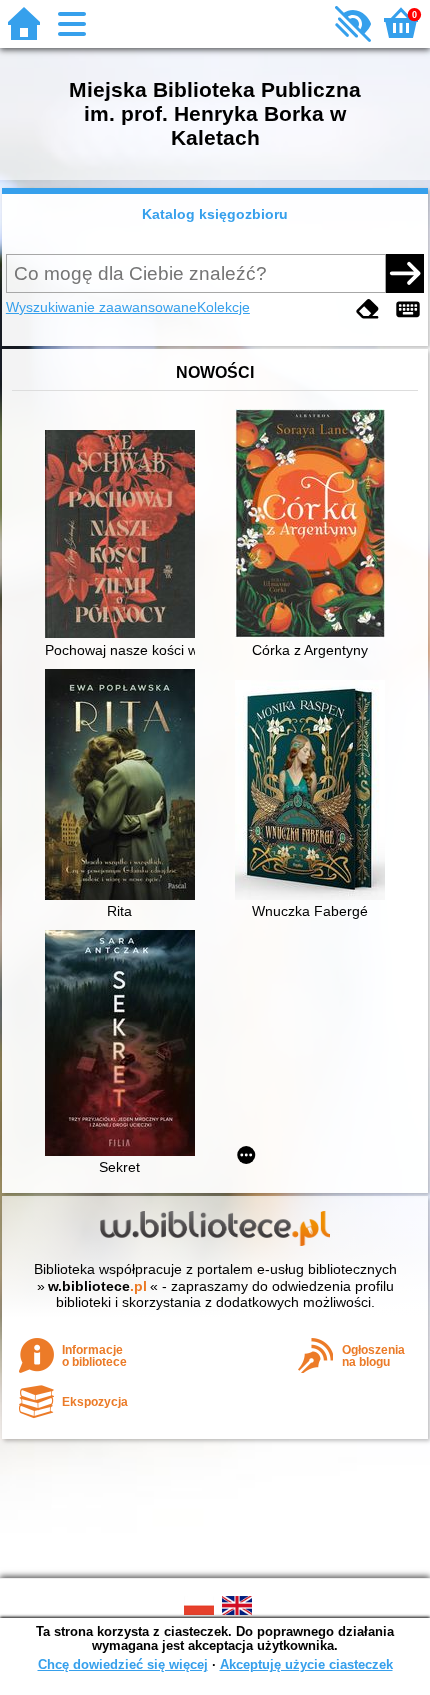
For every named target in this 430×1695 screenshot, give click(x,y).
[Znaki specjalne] (408, 309)
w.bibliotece (97, 1286)
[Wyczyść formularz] (368, 309)
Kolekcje (223, 307)
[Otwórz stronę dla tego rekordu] (125, 536)
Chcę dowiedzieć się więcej (123, 1664)
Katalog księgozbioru (215, 214)
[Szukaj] (405, 273)
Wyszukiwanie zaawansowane (101, 307)
